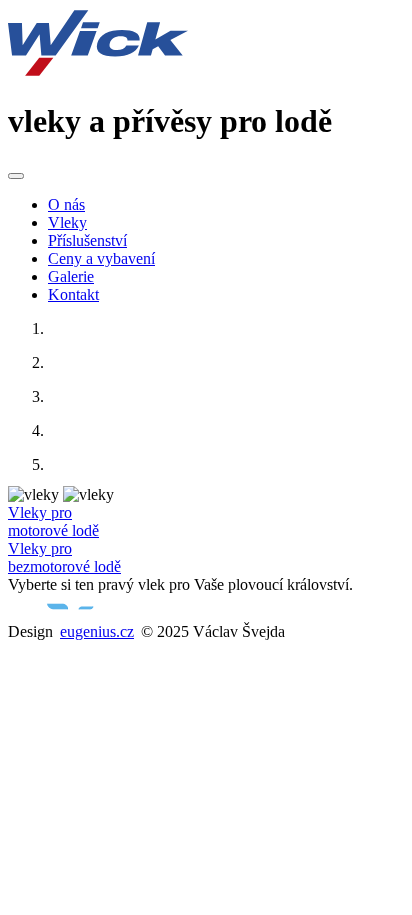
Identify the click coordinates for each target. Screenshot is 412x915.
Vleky (67, 222)
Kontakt (73, 294)
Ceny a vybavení (101, 258)
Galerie (71, 276)
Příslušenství (87, 240)
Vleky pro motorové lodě (53, 521)
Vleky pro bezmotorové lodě (64, 557)
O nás (66, 204)
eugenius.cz (97, 631)
